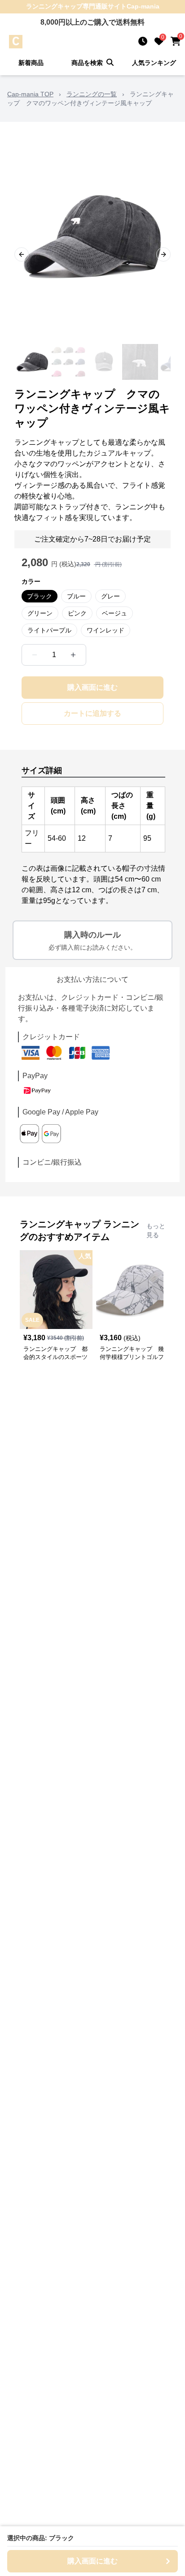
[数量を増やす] (73, 655)
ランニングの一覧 (92, 94)
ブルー (76, 596)
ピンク (77, 613)
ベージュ (115, 613)
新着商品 (31, 63)
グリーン (40, 613)
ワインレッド (106, 630)
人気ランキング (154, 63)
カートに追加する (92, 713)
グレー (110, 596)
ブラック (40, 596)
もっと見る (156, 1230)
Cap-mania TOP (30, 94)
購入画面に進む (92, 687)
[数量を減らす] (35, 655)
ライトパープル (49, 630)
